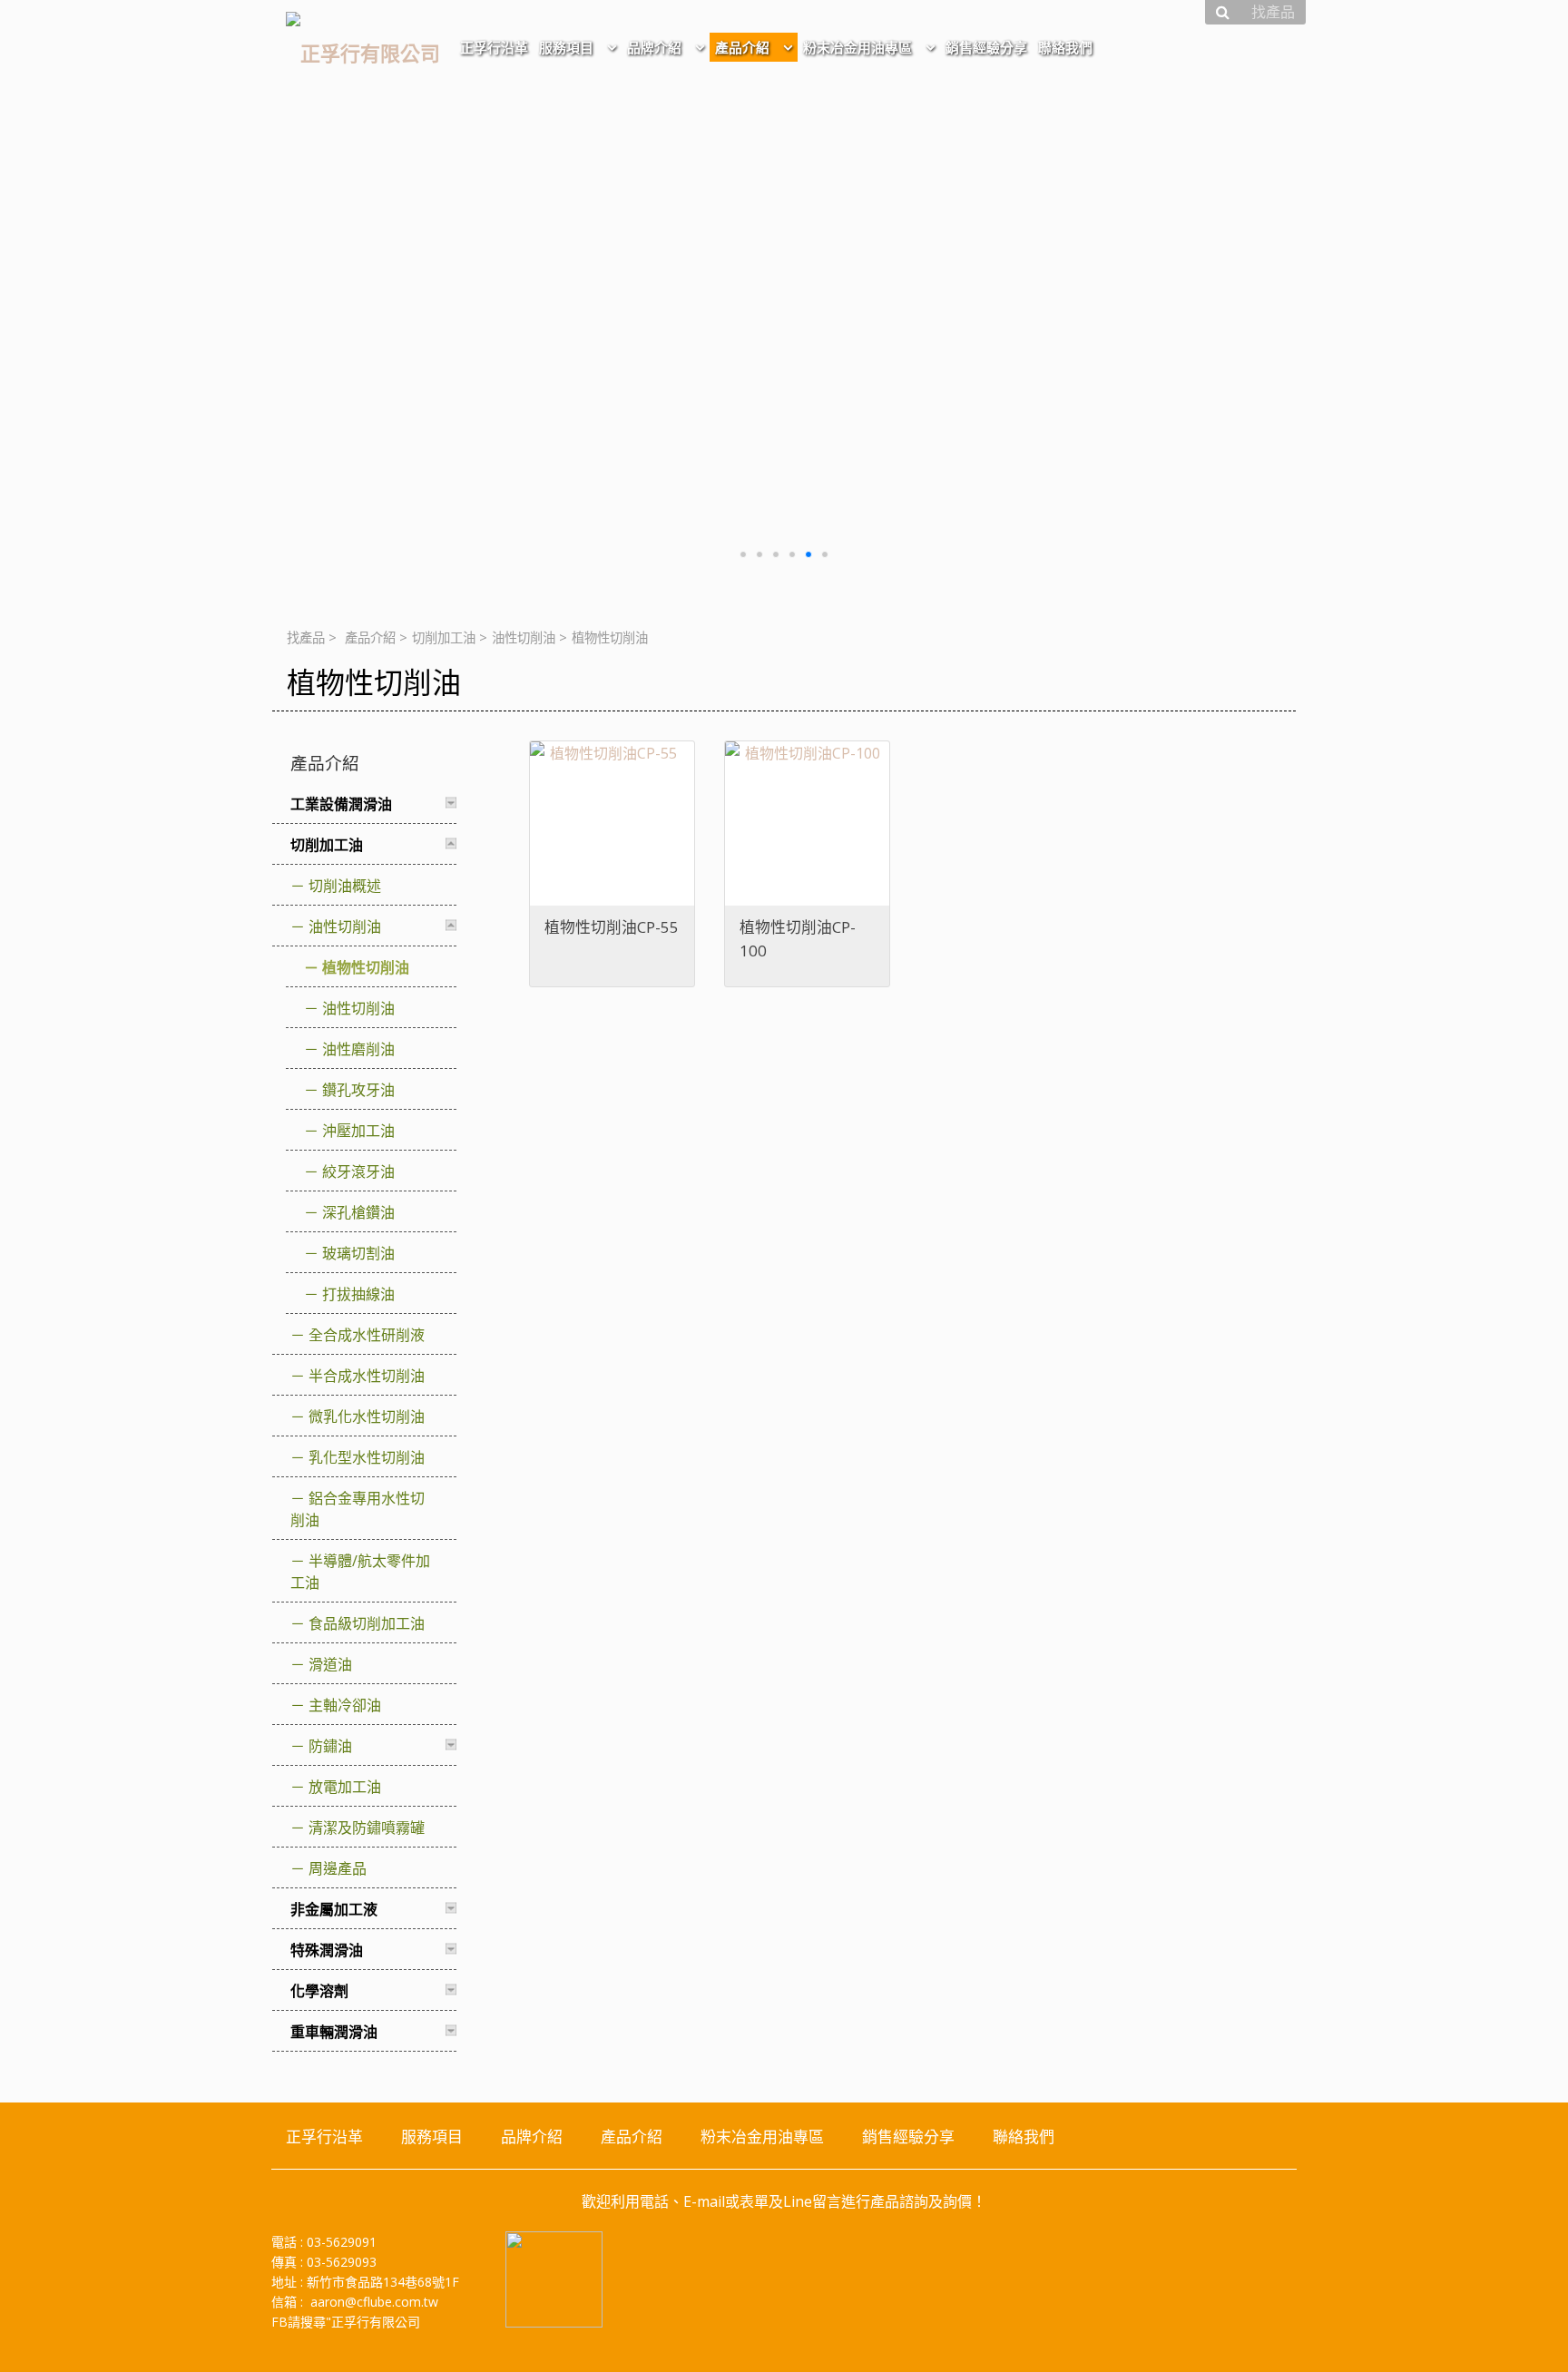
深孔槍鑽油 (358, 1212)
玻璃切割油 (358, 1253)
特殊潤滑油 (327, 1950)
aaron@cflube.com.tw (374, 2302)
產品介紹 (370, 637)
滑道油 (330, 1664)
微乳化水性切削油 (367, 1416)
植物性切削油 (366, 967)
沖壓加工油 (358, 1131)
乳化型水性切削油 (367, 1457)
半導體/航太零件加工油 (360, 1572)
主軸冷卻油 (345, 1705)
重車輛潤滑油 (334, 2032)
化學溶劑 (319, 1991)
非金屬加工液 (334, 1909)
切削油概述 (345, 886)
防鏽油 (330, 1746)
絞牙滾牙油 (358, 1171)
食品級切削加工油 (367, 1623)
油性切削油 (524, 637)
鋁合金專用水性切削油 (358, 1509)
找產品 (306, 637)
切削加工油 (444, 637)
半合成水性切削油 (367, 1376)
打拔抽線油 (358, 1294)
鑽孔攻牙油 (358, 1090)
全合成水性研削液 (367, 1335)
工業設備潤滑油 (341, 804)
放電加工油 (345, 1787)
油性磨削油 (358, 1049)
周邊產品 (338, 1868)
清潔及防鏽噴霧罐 (367, 1828)
